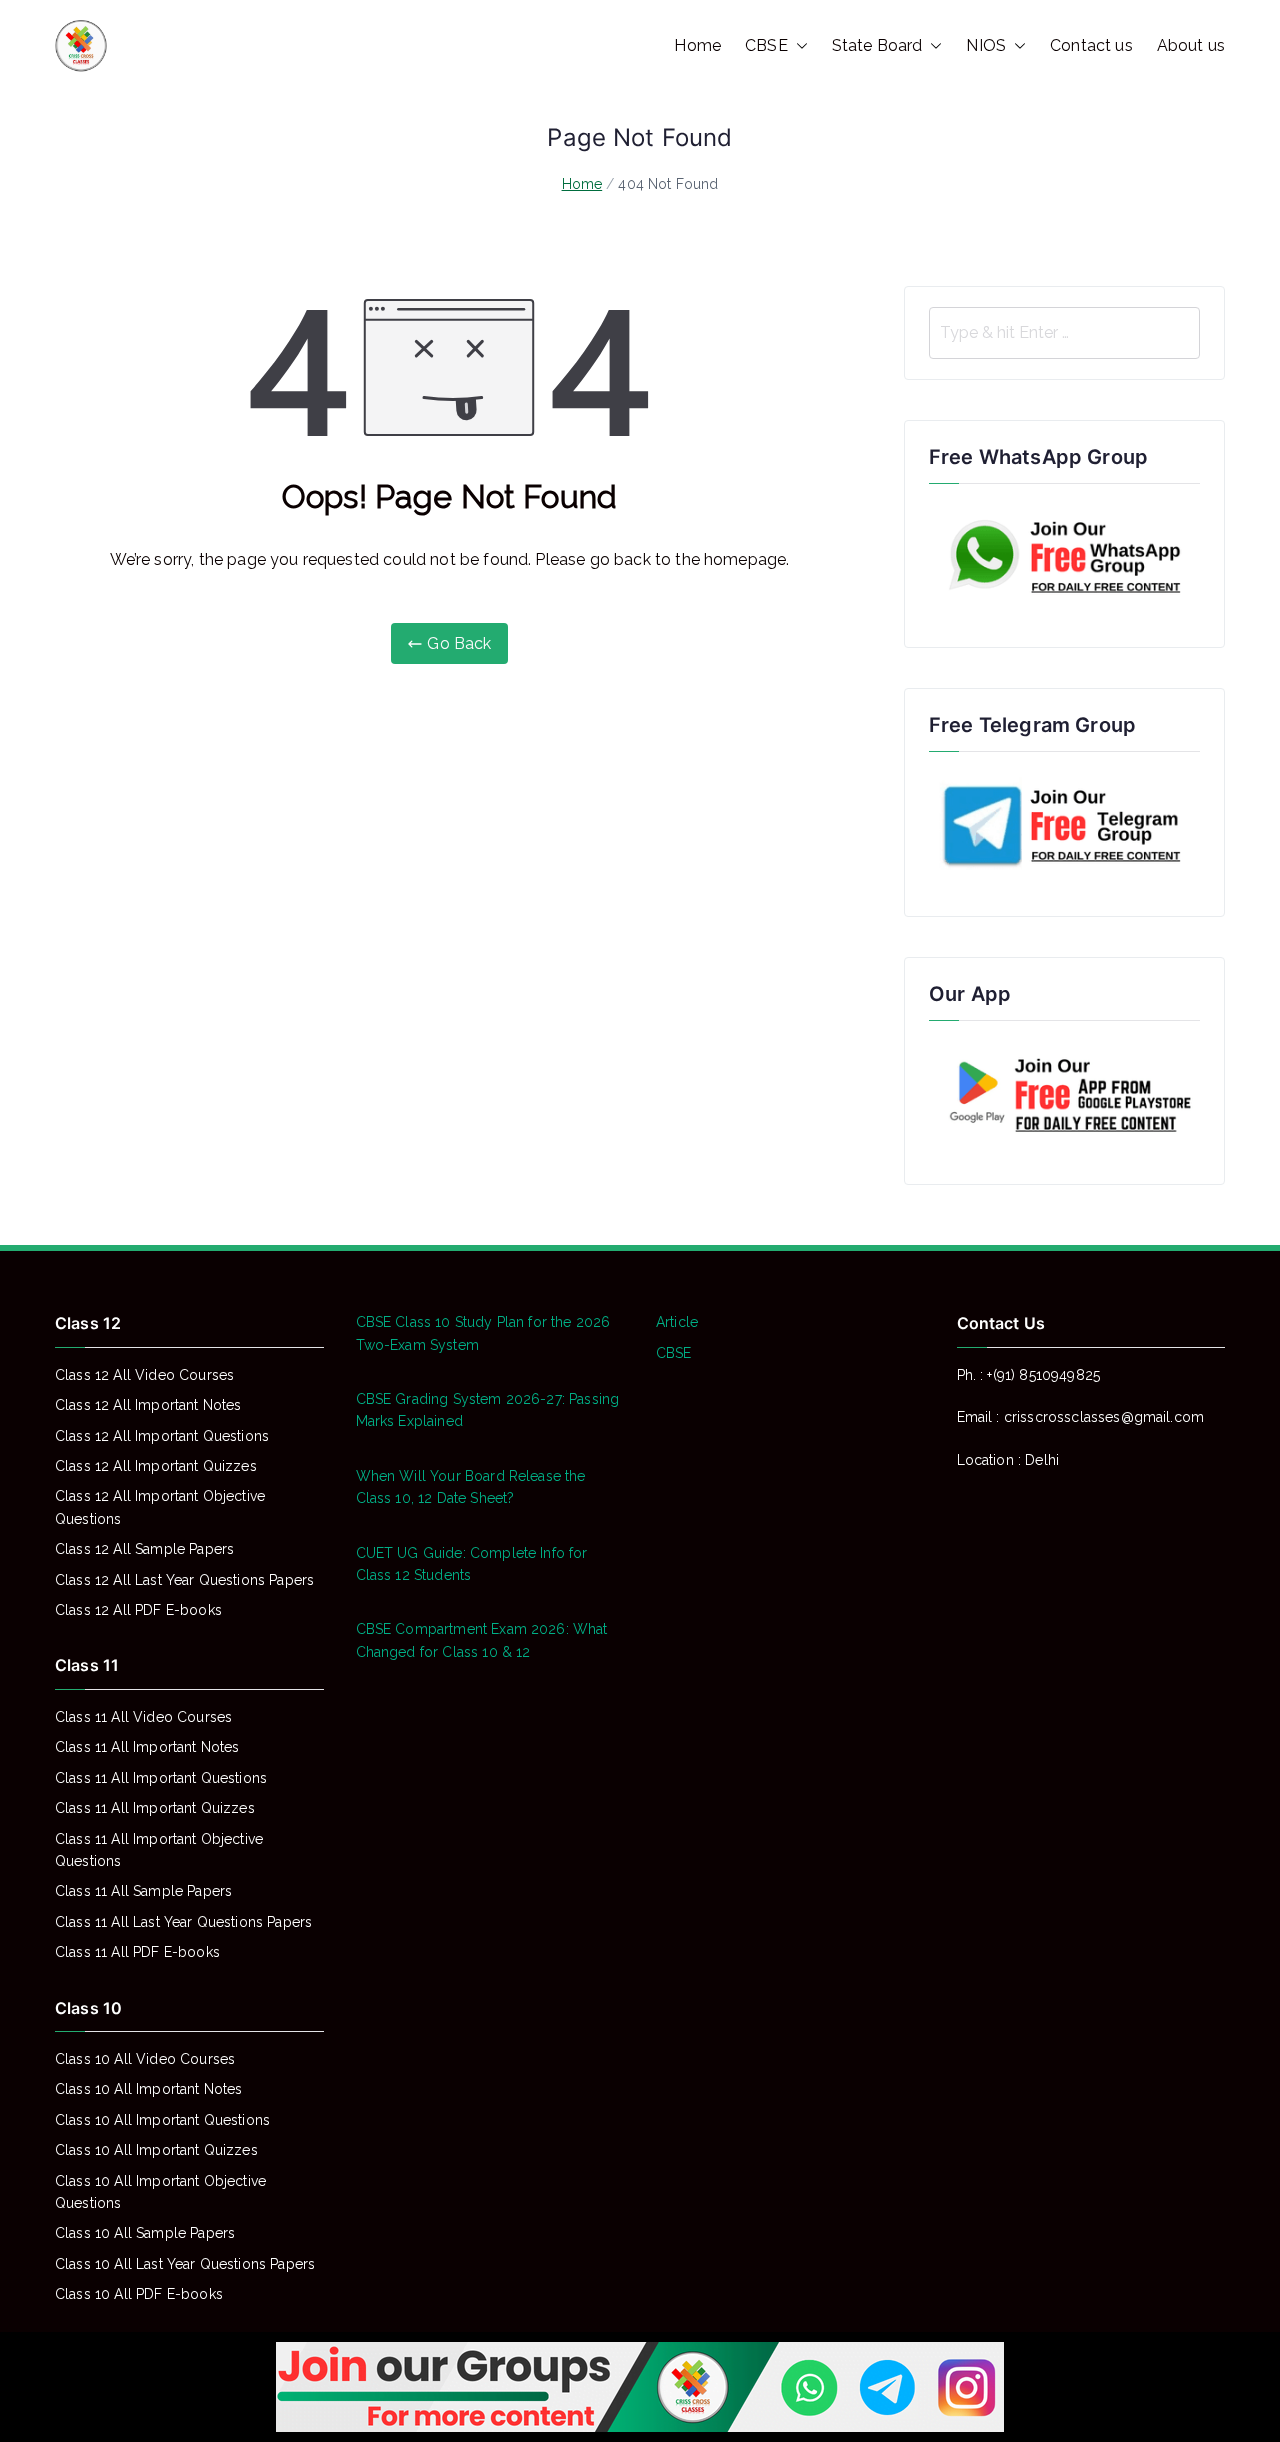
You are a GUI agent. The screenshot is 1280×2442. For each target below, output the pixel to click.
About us (1191, 45)
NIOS (986, 45)
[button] (798, 46)
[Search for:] (1064, 333)
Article (677, 1322)
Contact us (1091, 45)
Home (697, 45)
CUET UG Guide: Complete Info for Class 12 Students (472, 1564)
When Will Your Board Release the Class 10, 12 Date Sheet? (471, 1487)
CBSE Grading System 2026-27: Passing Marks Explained (488, 1410)
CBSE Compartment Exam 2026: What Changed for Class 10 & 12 (482, 1640)
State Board (877, 45)
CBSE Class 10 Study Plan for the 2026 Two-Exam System (483, 1333)
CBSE (766, 45)
